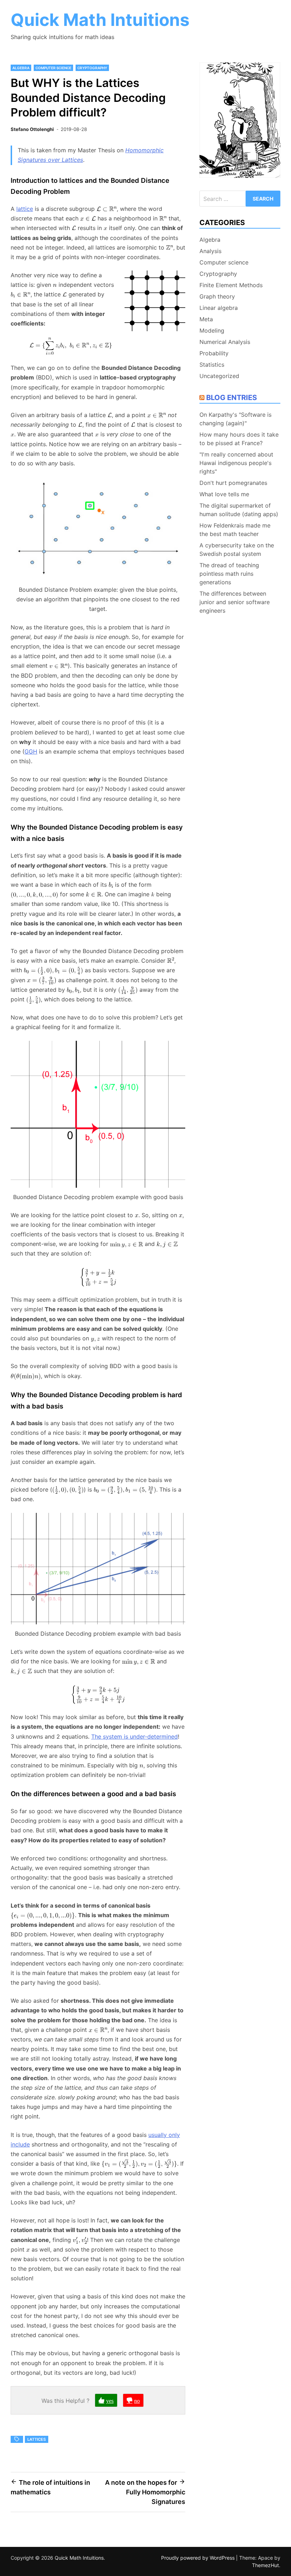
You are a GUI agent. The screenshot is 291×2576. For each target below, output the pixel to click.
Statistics (212, 365)
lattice (25, 209)
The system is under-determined (134, 1737)
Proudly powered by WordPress (199, 2558)
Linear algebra (219, 308)
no (137, 2400)
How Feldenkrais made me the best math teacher (235, 530)
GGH (31, 751)
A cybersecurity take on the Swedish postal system (237, 549)
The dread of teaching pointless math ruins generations (229, 574)
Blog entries (232, 398)
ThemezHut (265, 2565)
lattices (37, 2439)
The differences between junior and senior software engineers (235, 602)
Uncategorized (219, 376)
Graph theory (217, 296)
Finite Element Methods (231, 285)
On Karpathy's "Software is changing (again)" (235, 419)
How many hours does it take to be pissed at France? (239, 439)
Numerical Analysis (225, 342)
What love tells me (224, 494)
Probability (214, 353)
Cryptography (92, 68)
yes (110, 2400)
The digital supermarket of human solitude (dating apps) (239, 510)
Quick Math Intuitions (100, 20)
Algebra (21, 68)
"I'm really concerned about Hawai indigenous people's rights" (236, 463)
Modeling (212, 330)
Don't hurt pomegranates (233, 483)
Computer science (53, 68)
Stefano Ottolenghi (32, 129)
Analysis (210, 251)
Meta (206, 319)
